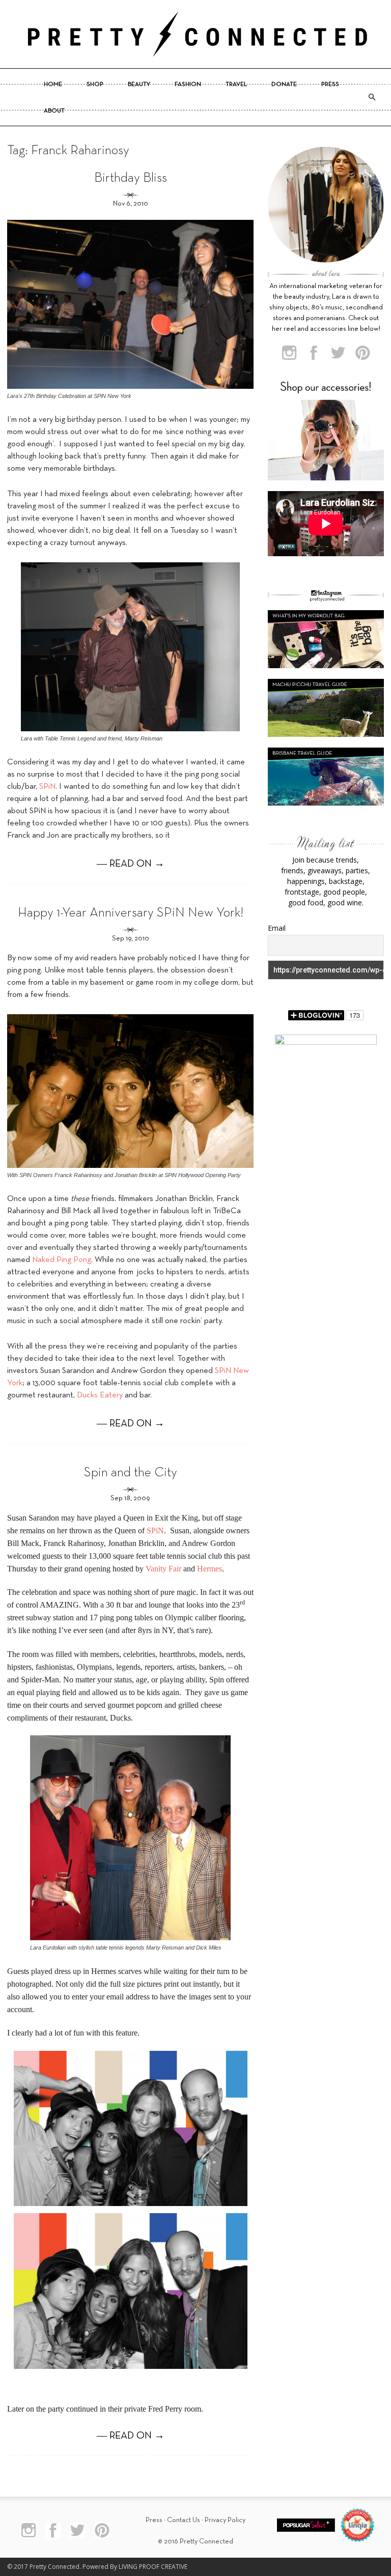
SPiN (47, 787)
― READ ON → (131, 864)
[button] (372, 97)
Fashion (188, 84)
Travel (236, 84)
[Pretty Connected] (195, 34)
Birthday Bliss (131, 178)
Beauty (139, 84)
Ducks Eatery (100, 1395)
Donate (284, 84)
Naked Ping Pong (62, 1260)
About (54, 111)
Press (330, 84)
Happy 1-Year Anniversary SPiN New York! (131, 913)
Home (53, 84)
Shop (95, 84)
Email (277, 928)
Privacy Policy (225, 2520)
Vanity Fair (163, 1569)
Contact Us (184, 2520)
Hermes (210, 1569)
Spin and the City (131, 1473)
